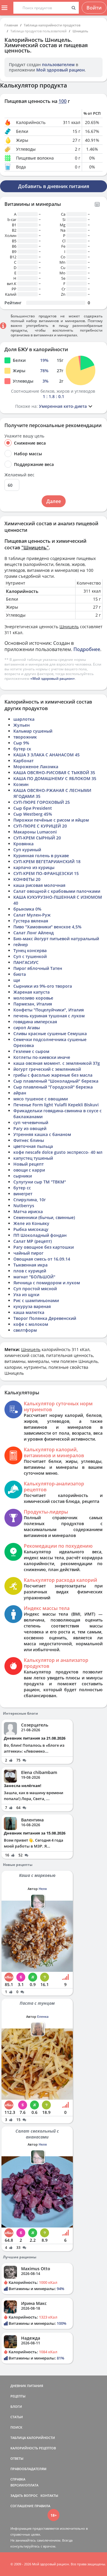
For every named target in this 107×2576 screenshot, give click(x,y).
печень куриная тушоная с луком (49, 1016)
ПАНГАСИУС (26, 962)
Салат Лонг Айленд (34, 933)
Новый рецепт (29, 1164)
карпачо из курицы (34, 867)
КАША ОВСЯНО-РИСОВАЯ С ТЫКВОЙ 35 (54, 773)
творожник (25, 737)
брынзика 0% (27, 909)
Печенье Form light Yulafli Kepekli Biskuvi (56, 1105)
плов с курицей (30, 1271)
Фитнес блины (29, 1140)
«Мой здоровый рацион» (53, 678)
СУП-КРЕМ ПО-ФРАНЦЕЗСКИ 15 (46, 873)
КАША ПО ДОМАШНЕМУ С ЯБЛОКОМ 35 (55, 778)
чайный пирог (28, 1253)
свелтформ (25, 1330)
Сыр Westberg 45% (33, 814)
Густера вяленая (31, 921)
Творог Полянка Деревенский (45, 1318)
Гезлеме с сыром (31, 1051)
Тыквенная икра (30, 1265)
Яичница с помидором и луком (47, 1283)
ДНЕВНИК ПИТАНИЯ (27, 2386)
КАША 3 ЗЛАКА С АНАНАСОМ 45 (47, 755)
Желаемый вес (19, 475)
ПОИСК (16, 2427)
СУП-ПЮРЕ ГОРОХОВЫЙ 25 (42, 802)
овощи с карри (29, 1170)
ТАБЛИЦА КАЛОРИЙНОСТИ (33, 2438)
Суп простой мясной (35, 1289)
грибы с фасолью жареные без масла (53, 1075)
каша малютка (29, 1312)
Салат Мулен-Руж (32, 915)
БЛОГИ (16, 2406)
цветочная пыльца (33, 1146)
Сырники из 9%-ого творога (43, 986)
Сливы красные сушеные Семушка (50, 1034)
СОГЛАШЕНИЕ (22, 2506)
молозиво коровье (33, 998)
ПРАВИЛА (42, 2506)
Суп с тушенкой (30, 956)
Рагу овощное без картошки (44, 1247)
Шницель (80, 31)
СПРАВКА (18, 2479)
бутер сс (22, 1188)
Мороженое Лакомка (36, 767)
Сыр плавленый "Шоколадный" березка (56, 1081)
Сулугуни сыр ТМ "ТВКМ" (40, 1182)
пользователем (58, 65)
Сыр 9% (21, 743)
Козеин (21, 784)
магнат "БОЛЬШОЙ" (34, 1277)
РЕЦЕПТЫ (18, 2396)
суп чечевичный (31, 1122)
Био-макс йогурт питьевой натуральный (56, 939)
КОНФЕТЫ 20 (27, 879)
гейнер (21, 945)
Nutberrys (24, 1206)
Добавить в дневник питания (54, 186)
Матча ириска (28, 1211)
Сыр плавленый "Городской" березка (53, 1087)
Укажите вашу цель (24, 436)
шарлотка (24, 719)
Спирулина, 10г (30, 1200)
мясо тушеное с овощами (41, 1099)
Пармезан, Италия (33, 1004)
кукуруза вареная (32, 1306)
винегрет (23, 1194)
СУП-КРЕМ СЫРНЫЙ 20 (37, 838)
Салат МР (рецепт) (33, 1241)
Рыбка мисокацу (31, 1229)
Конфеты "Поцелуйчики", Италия (49, 1010)
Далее (54, 501)
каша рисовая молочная (39, 885)
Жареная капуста (32, 992)
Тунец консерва (30, 950)
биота (20, 974)
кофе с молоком (31, 1324)
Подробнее (87, 649)
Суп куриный (27, 850)
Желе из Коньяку (31, 1223)
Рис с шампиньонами (36, 1300)
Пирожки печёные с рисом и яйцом (51, 820)
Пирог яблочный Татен (38, 968)
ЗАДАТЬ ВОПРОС (24, 2495)
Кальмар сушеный (33, 731)
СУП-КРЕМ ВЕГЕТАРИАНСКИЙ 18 (47, 861)
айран (20, 1093)
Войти (94, 8)
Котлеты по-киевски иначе (42, 1057)
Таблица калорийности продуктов (52, 25)
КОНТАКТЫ (49, 2495)
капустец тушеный (33, 1158)
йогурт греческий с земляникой (47, 1069)
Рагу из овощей (30, 1128)
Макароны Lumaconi (35, 832)
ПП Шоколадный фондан (40, 1235)
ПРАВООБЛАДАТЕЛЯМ (28, 2469)
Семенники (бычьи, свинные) (44, 1217)
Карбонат (23, 761)
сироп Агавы (27, 1028)
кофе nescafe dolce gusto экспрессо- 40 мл (58, 1152)
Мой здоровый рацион (60, 70)
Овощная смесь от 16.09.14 (42, 1259)
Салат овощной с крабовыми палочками (57, 891)
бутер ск (22, 749)
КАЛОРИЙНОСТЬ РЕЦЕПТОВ (33, 2448)
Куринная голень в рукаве (41, 856)
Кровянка (23, 844)
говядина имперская (35, 1022)
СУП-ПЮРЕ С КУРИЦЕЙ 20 (40, 826)
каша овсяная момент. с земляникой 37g (57, 1063)
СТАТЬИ (17, 2417)
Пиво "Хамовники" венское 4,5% (47, 927)
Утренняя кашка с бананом (42, 1134)
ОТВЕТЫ (17, 2458)
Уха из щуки (26, 1295)
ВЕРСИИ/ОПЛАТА (24, 2485)
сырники (23, 1176)
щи (17, 980)
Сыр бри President (33, 808)
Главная (11, 25)
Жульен (22, 725)
